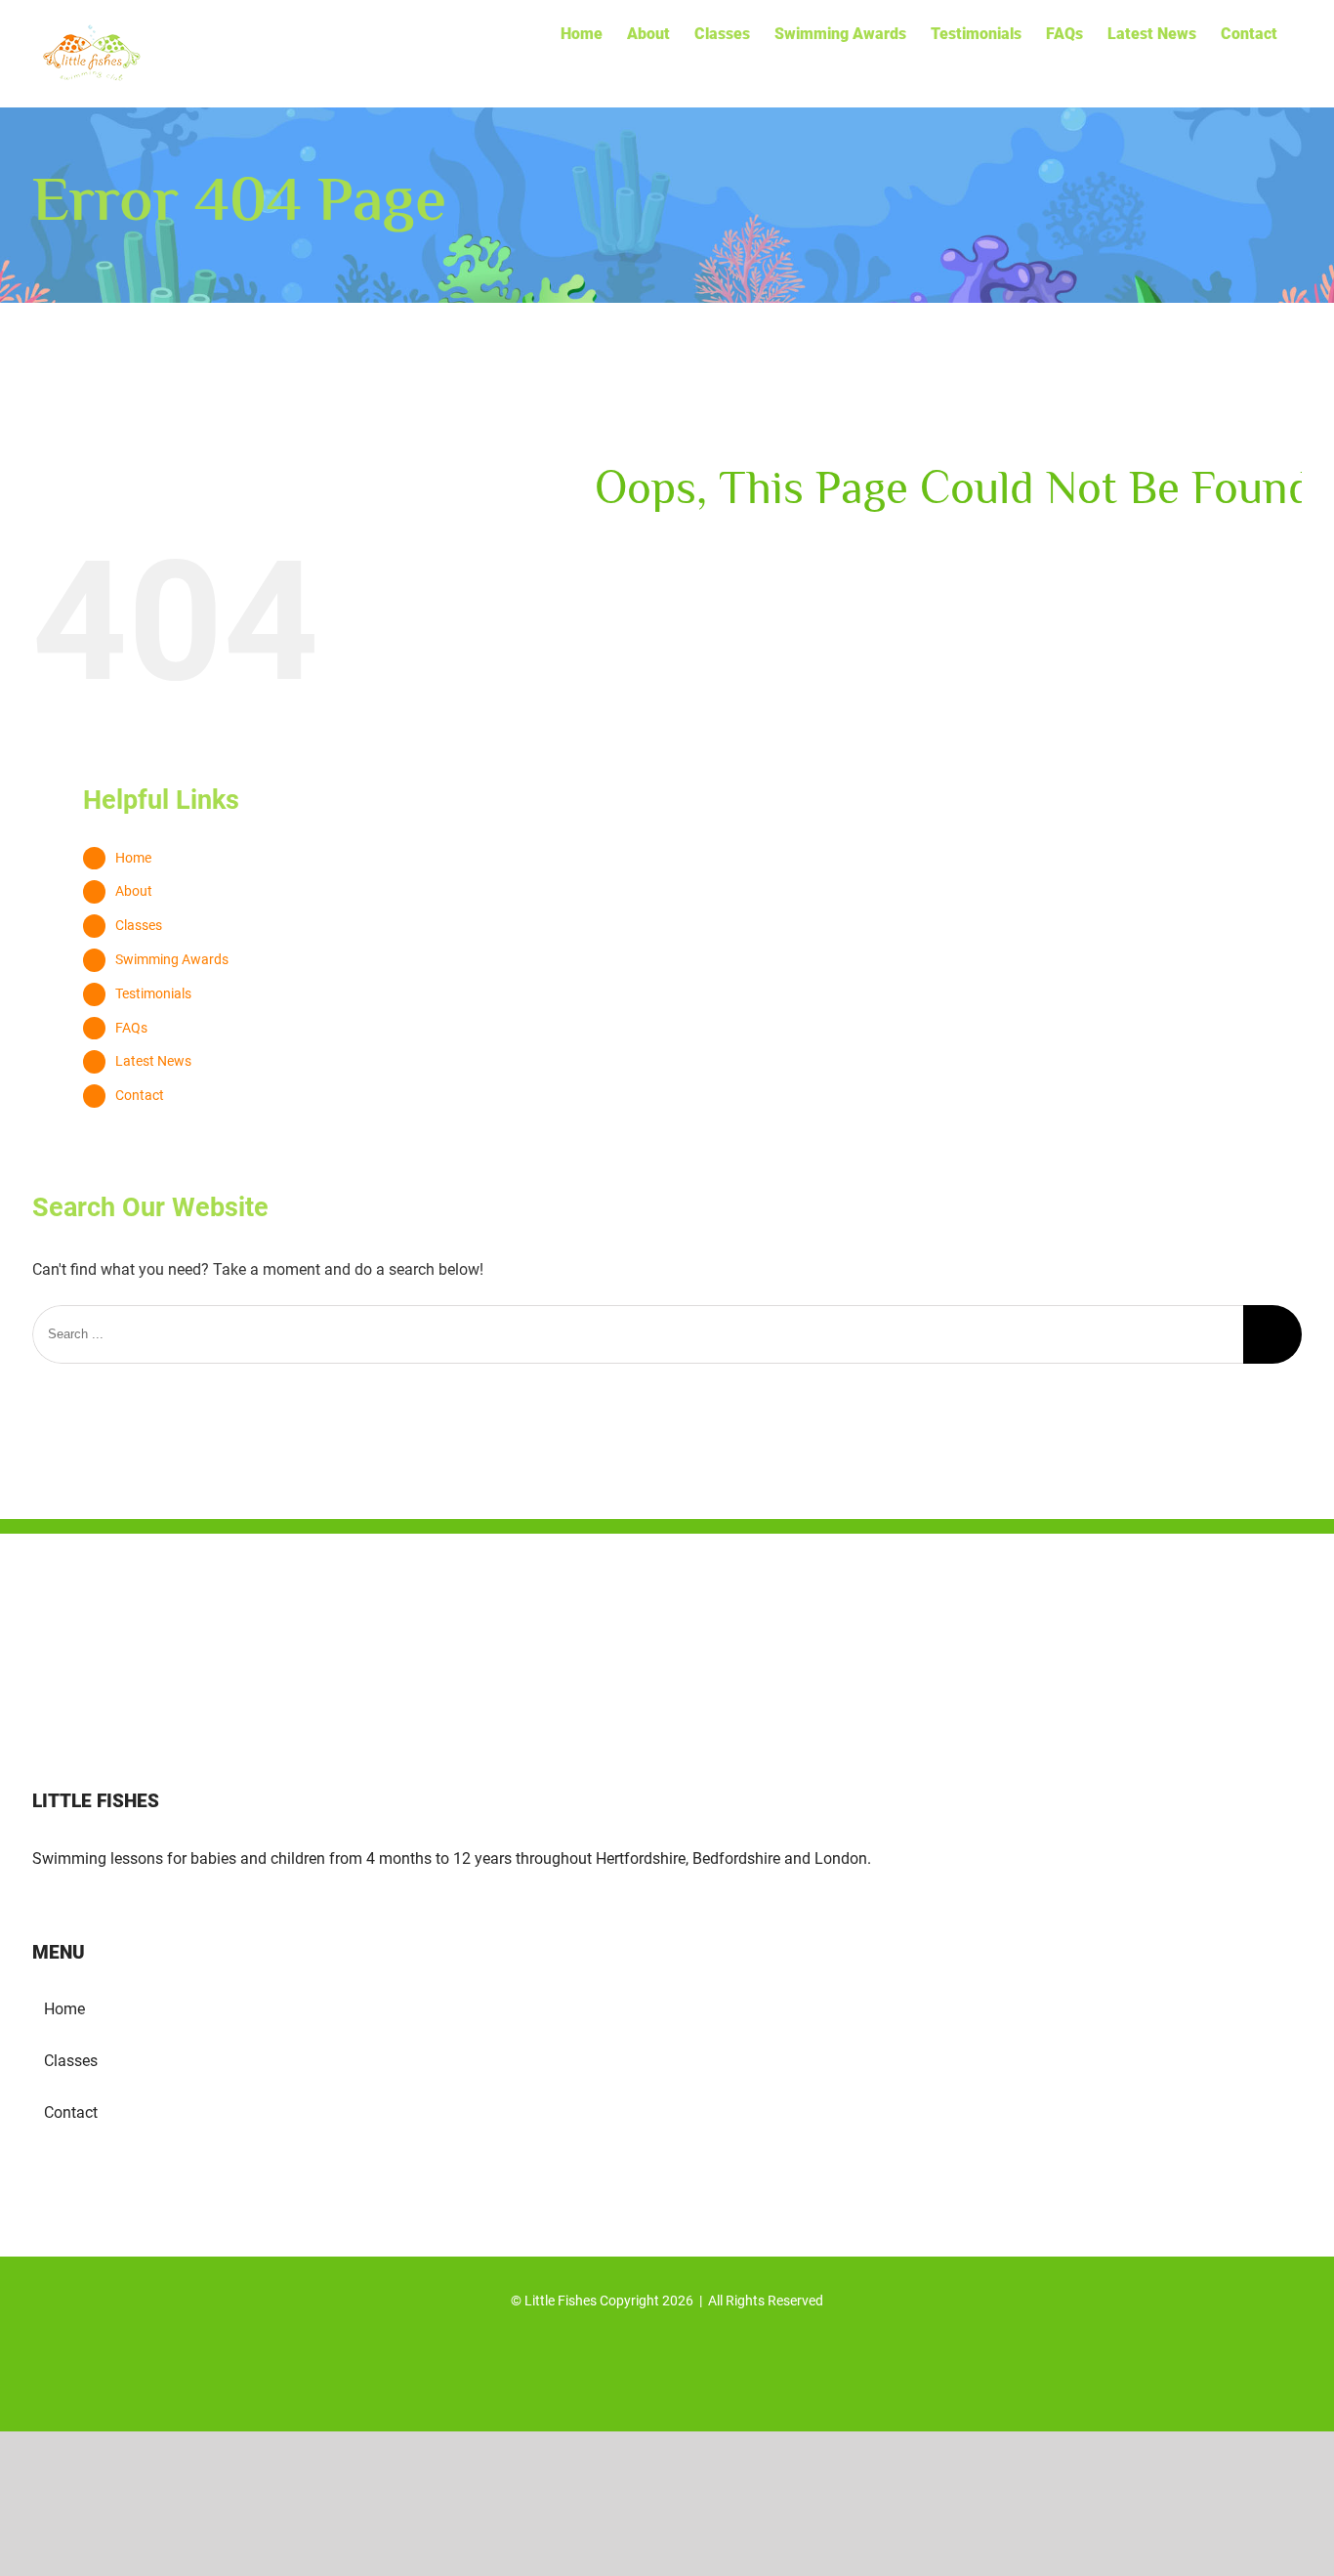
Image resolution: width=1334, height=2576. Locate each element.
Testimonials (153, 993)
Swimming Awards (172, 959)
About (134, 891)
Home (133, 858)
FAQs (131, 1028)
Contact (140, 1095)
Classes (139, 925)
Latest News (153, 1061)
